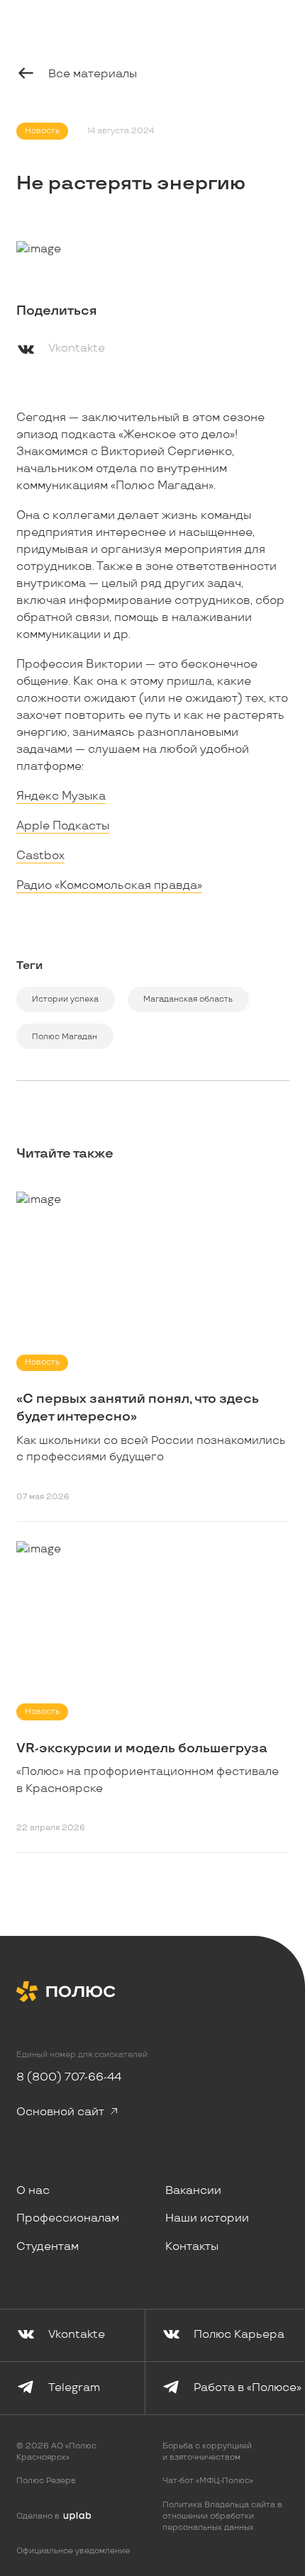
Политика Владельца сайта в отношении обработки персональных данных (222, 2516)
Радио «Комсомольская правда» (109, 886)
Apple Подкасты (63, 826)
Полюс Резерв (46, 2481)
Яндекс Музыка (61, 796)
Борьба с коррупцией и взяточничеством (207, 2452)
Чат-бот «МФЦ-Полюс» (208, 2481)
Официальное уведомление (73, 2551)
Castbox (40, 856)
